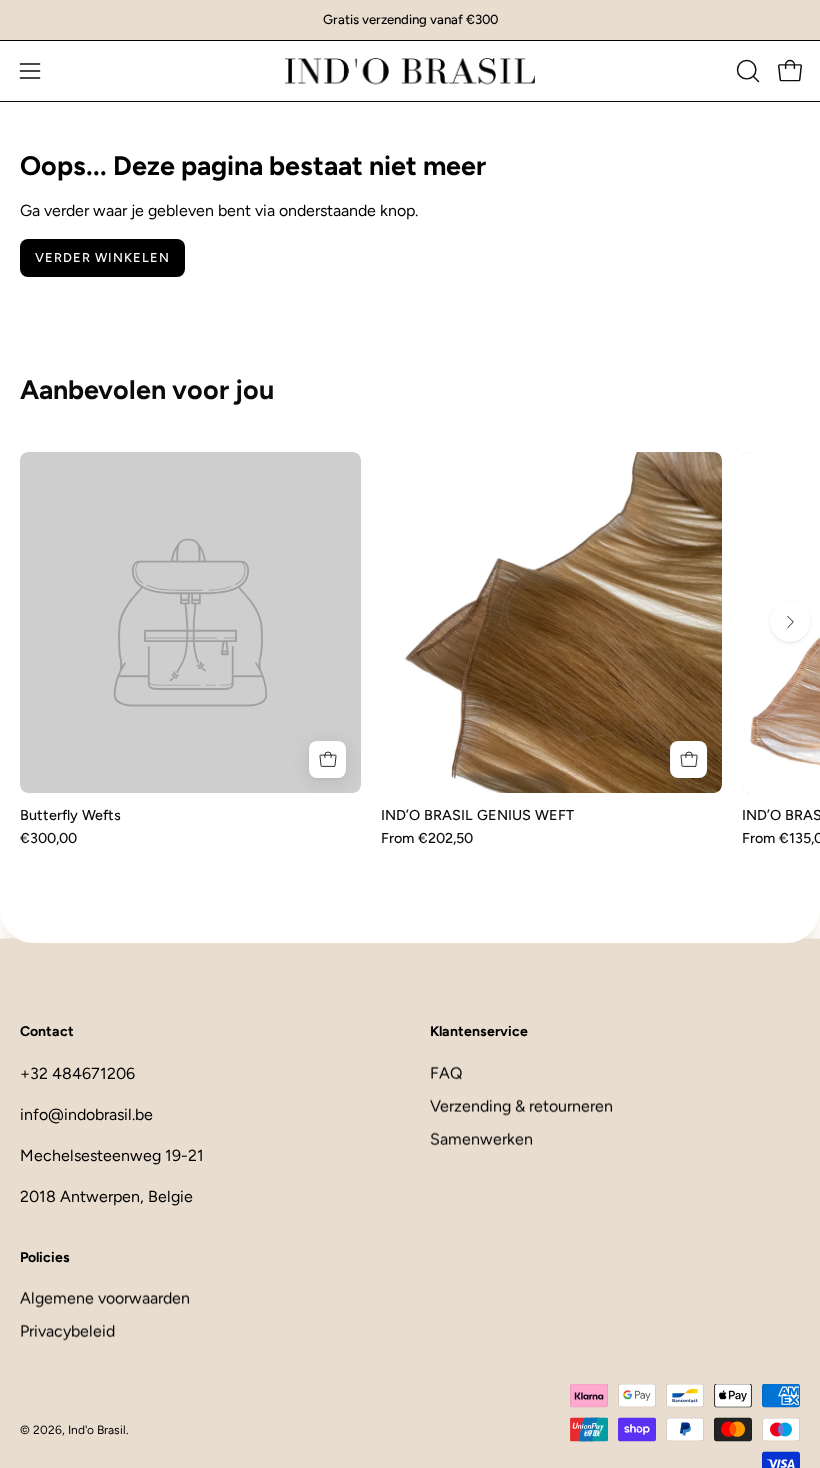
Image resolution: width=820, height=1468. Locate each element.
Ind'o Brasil (97, 1429)
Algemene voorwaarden (105, 1298)
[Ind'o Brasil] (410, 70)
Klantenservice (479, 1031)
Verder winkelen (102, 257)
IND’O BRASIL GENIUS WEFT (477, 815)
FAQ (446, 1072)
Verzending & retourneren (521, 1105)
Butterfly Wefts (70, 815)
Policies (45, 1256)
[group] (410, 20)
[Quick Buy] (327, 759)
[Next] (790, 622)
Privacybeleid (67, 1331)
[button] (746, 71)
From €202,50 (427, 838)
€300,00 (48, 838)
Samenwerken (481, 1138)
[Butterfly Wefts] (190, 622)
